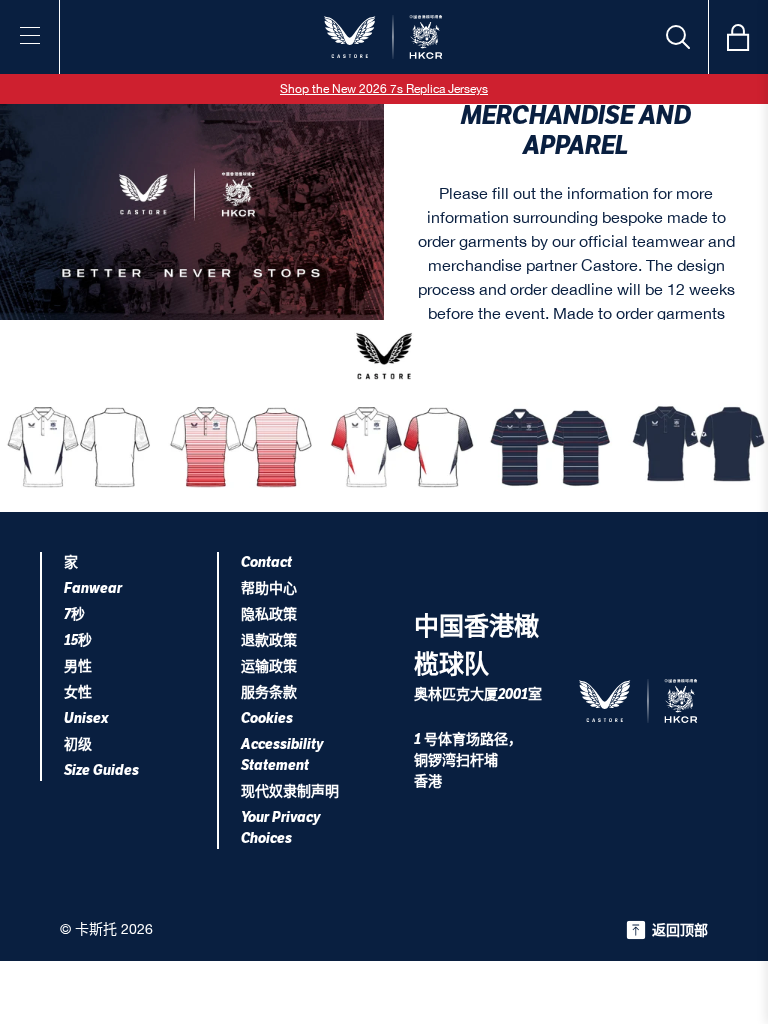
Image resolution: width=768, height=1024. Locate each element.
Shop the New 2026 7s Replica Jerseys (384, 89)
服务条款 (269, 692)
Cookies (267, 718)
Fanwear (93, 588)
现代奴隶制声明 (290, 791)
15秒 (78, 640)
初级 (78, 744)
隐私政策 (269, 614)
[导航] (30, 35)
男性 (78, 666)
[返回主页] (383, 37)
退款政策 (269, 640)
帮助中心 (269, 588)
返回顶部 (680, 930)
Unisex (86, 718)
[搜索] (678, 37)
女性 (78, 692)
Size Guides (101, 770)
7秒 (74, 614)
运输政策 (269, 666)
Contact (266, 562)
